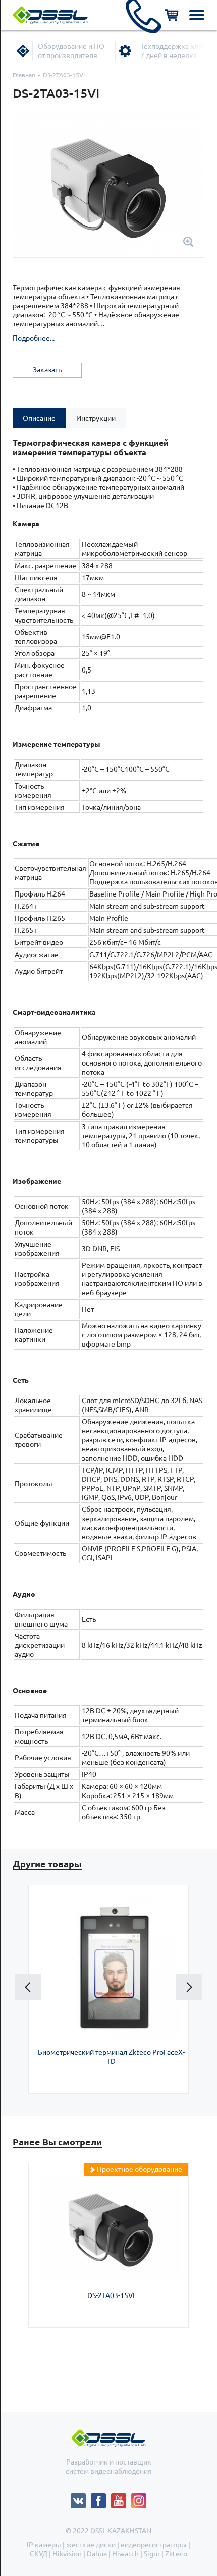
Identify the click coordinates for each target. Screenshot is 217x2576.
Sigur (152, 2554)
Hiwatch (125, 2554)
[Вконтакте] (81, 2498)
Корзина (172, 15)
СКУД (39, 2554)
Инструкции (96, 418)
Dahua (97, 2554)
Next (189, 1987)
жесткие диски (91, 2545)
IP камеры (44, 2545)
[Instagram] (139, 2498)
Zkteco (176, 2554)
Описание (39, 418)
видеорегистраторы (154, 2545)
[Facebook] (101, 2498)
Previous (28, 1987)
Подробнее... (34, 338)
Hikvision (67, 2554)
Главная (24, 75)
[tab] (39, 418)
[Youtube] (121, 2498)
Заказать (47, 370)
